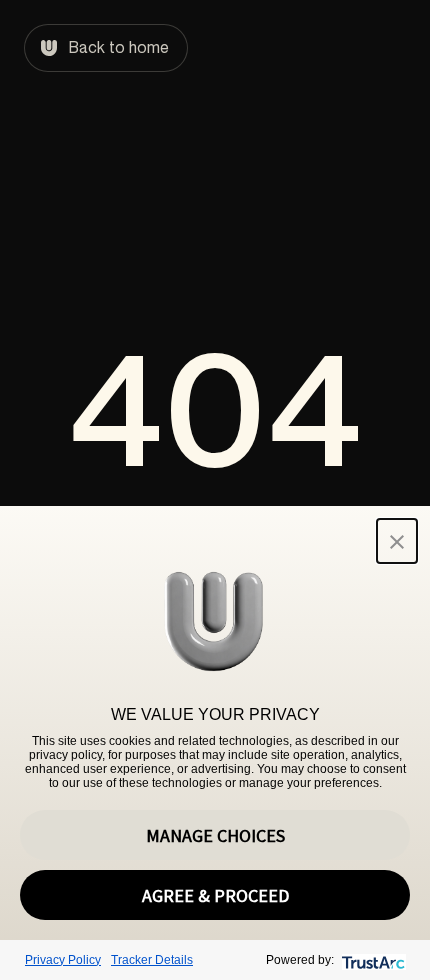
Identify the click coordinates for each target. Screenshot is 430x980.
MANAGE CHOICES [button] (215, 835)
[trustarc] (371, 960)
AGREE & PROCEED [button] (215, 895)
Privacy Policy (63, 960)
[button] (397, 541)
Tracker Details (152, 960)
